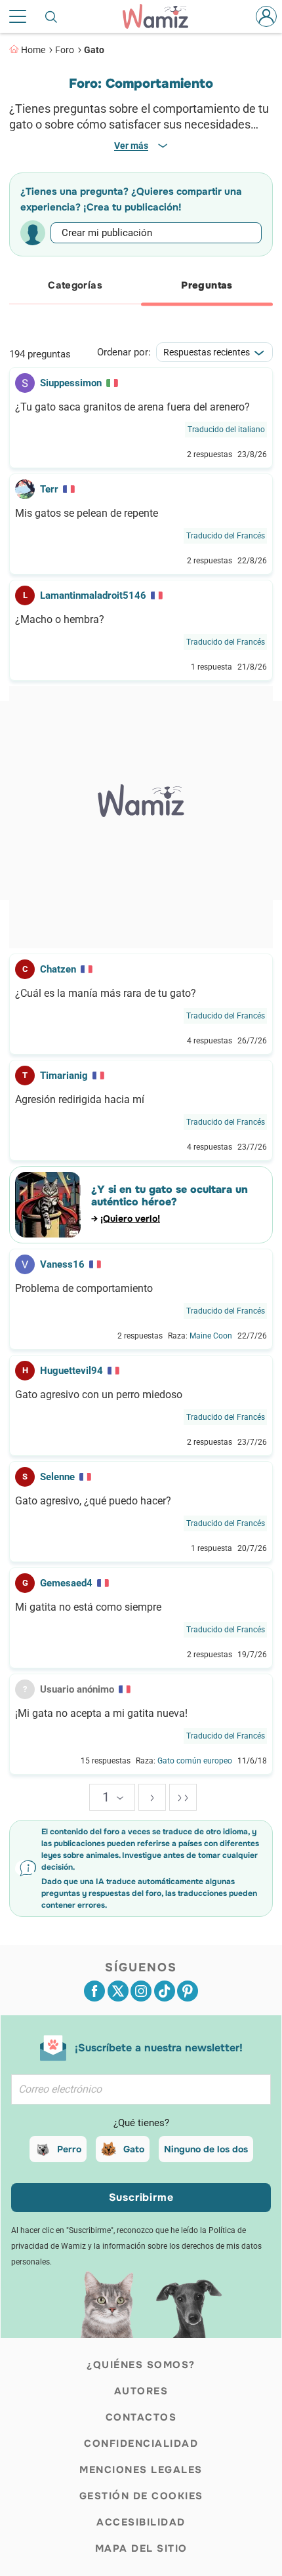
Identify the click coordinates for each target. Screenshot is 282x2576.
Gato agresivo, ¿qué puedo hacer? (93, 1501)
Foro (65, 50)
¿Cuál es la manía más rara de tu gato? (106, 994)
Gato (94, 50)
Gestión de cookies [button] (141, 2496)
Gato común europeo (195, 1761)
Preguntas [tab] (207, 285)
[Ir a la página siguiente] (152, 1797)
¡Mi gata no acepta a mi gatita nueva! (101, 1714)
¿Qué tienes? (141, 2123)
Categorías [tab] (75, 285)
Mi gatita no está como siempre (88, 1607)
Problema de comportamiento (84, 1289)
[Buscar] (52, 16)
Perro (69, 2149)
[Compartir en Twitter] (118, 1991)
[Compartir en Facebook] (94, 1991)
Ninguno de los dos (206, 2149)
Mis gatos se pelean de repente (87, 513)
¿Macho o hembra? (60, 620)
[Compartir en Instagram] (141, 1991)
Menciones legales (141, 2470)
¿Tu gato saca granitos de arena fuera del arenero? (132, 407)
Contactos (141, 2417)
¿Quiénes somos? (141, 2365)
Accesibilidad (141, 2522)
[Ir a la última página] (183, 1797)
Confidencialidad (141, 2444)
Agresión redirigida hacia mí (80, 1100)
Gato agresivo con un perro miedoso (99, 1395)
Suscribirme (141, 2197)
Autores (141, 2391)
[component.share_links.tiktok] (165, 1991)
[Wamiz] (162, 16)
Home (33, 50)
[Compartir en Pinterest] (188, 1991)
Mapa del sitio (141, 2548)
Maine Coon (211, 1336)
